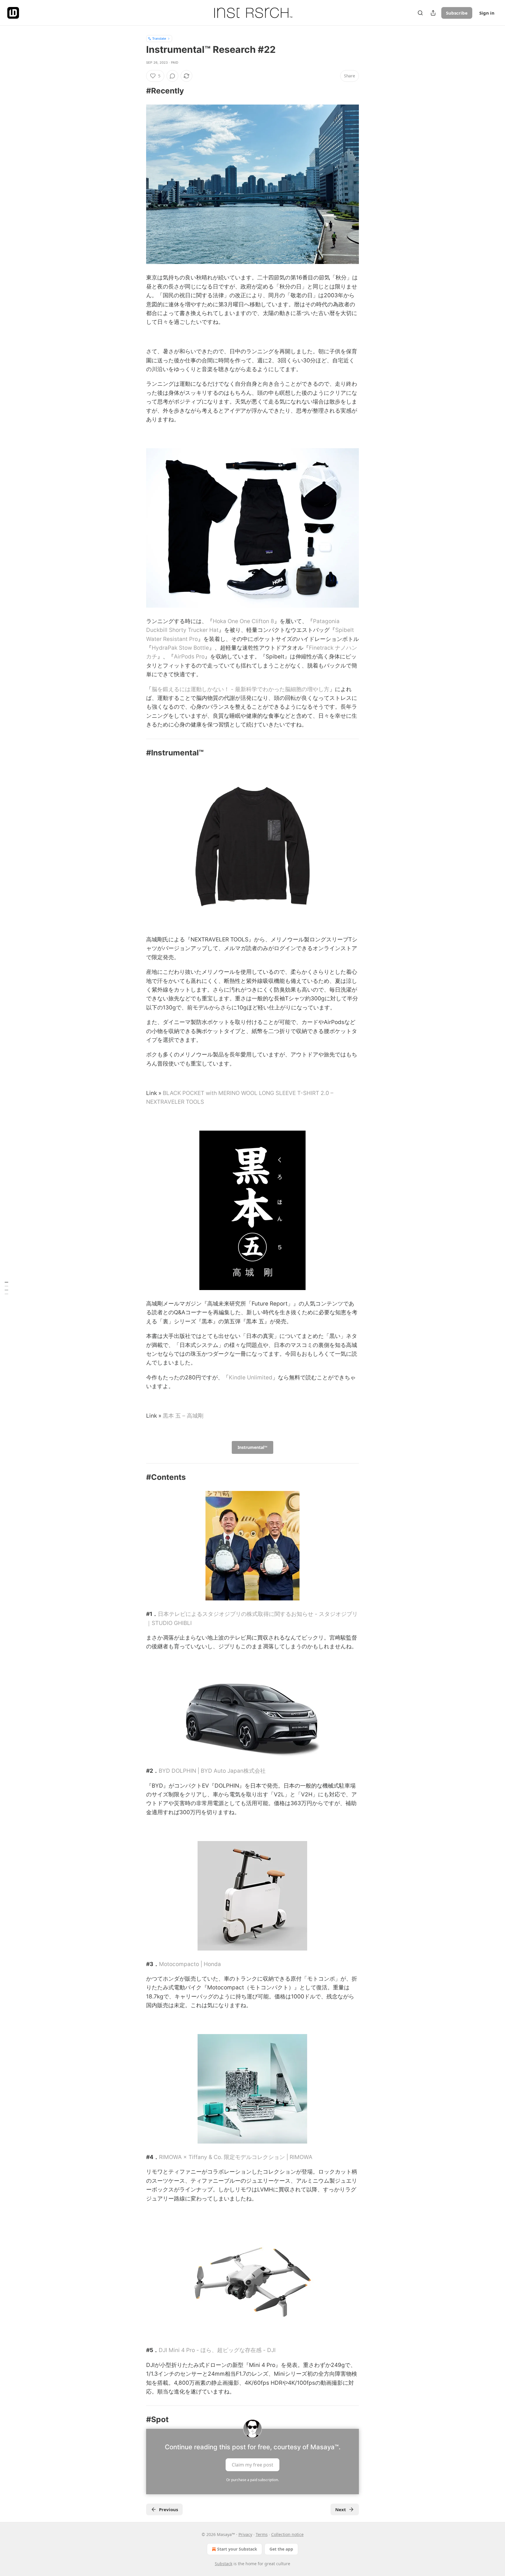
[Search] (420, 13)
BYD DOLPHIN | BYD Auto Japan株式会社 (212, 1771)
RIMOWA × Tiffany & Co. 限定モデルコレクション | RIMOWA (236, 2157)
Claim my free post (252, 2464)
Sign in (487, 13)
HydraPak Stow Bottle (180, 648)
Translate (159, 38)
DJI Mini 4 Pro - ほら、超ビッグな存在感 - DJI (217, 2350)
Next (341, 2509)
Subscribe (457, 13)
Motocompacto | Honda (190, 1964)
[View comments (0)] (172, 76)
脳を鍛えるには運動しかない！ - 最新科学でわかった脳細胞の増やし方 (241, 689)
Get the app (281, 2549)
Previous (168, 2509)
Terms (262, 2534)
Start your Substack (237, 2549)
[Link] (138, 91)
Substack (224, 2564)
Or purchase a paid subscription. (252, 2480)
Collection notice (287, 2534)
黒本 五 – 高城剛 (183, 1416)
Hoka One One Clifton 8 (243, 621)
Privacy (245, 2534)
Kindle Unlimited (251, 1377)
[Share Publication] (433, 13)
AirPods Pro (189, 657)
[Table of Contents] (6, 1288)
